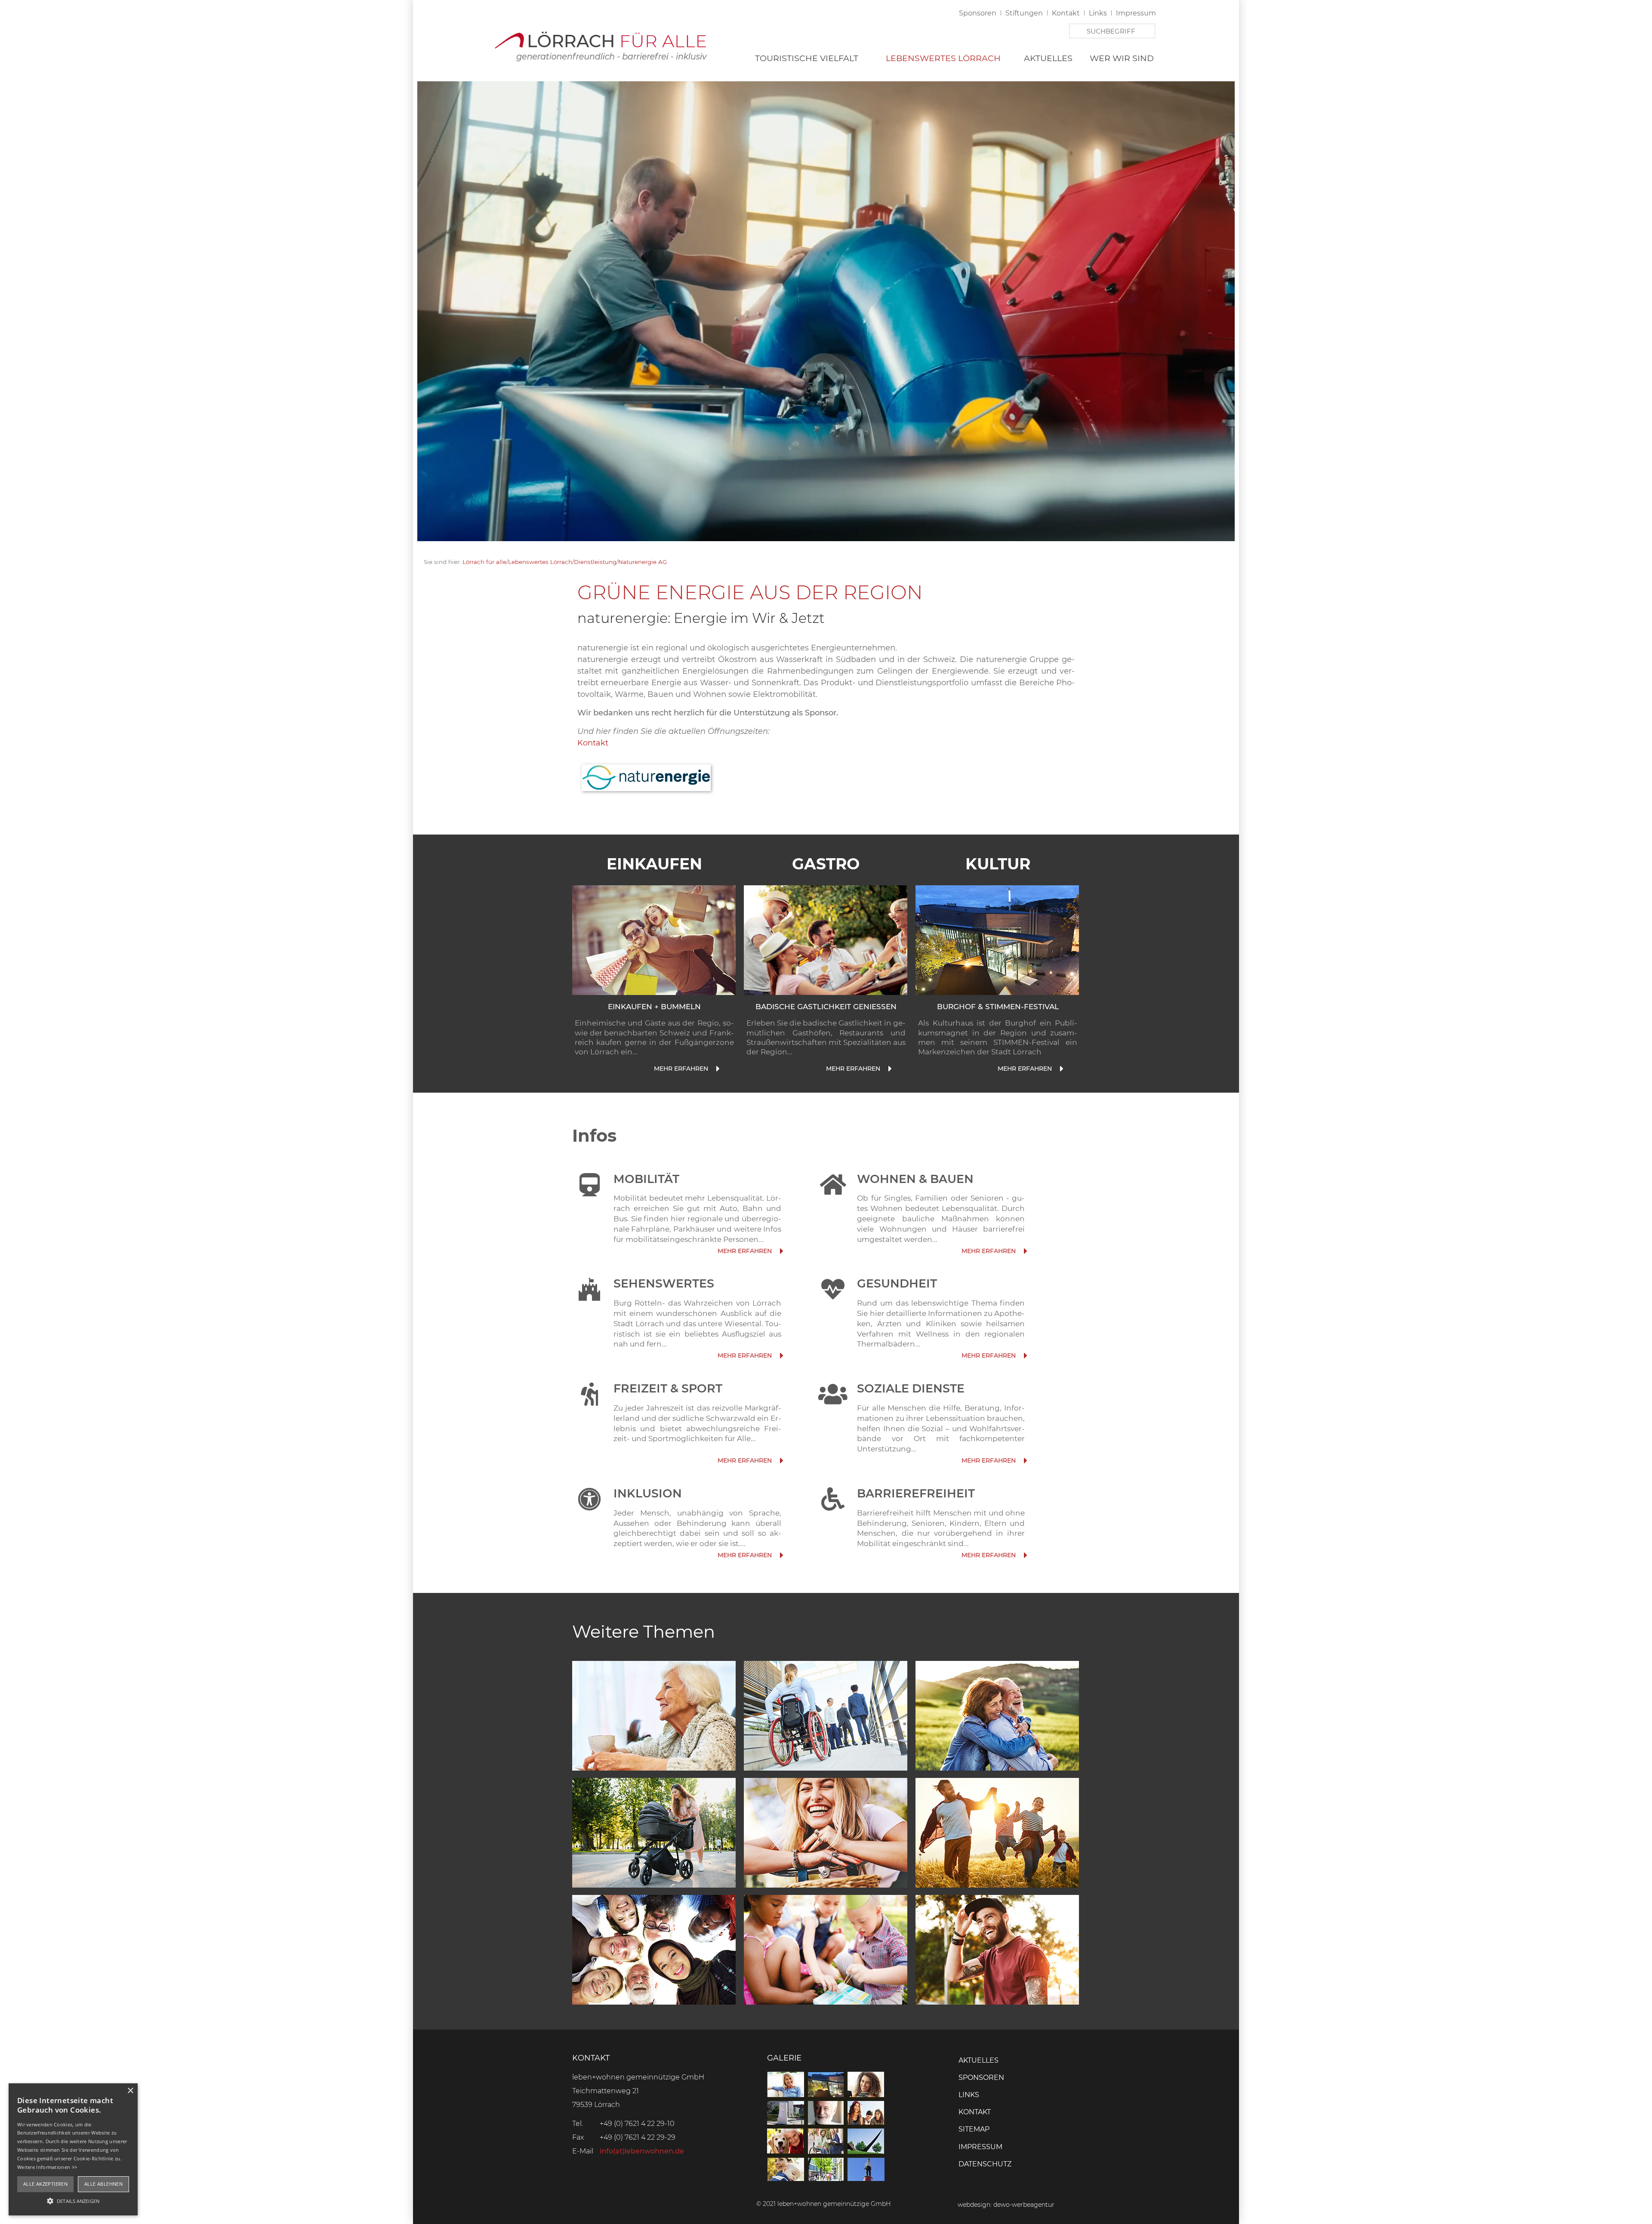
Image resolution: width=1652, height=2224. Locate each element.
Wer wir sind (1122, 58)
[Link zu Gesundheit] (1025, 1356)
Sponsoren (978, 13)
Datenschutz (985, 2164)
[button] (73, 2200)
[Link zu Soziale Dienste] (1025, 1461)
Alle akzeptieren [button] (45, 2184)
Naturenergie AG (643, 562)
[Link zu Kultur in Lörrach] (997, 940)
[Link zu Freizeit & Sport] (781, 1461)
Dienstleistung (595, 562)
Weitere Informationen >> (47, 2167)
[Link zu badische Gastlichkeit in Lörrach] (826, 940)
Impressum (1136, 13)
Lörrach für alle (484, 562)
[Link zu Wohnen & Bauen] (1025, 1251)
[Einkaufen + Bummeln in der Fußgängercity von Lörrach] (654, 940)
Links (1098, 13)
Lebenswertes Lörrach (943, 58)
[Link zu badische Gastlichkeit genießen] (889, 1069)
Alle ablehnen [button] (103, 2184)
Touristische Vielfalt (807, 58)
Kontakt (1066, 13)
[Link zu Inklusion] (781, 1555)
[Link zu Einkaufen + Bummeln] (717, 1069)
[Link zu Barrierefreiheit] (1025, 1555)
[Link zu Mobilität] (781, 1251)
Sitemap (974, 2129)
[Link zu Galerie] (826, 2179)
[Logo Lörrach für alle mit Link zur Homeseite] (600, 44)
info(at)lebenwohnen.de (642, 2151)
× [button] (130, 2091)
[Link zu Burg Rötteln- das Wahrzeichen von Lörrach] (781, 1356)
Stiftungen (1024, 13)
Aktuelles (1048, 58)
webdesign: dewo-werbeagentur (1006, 2205)
